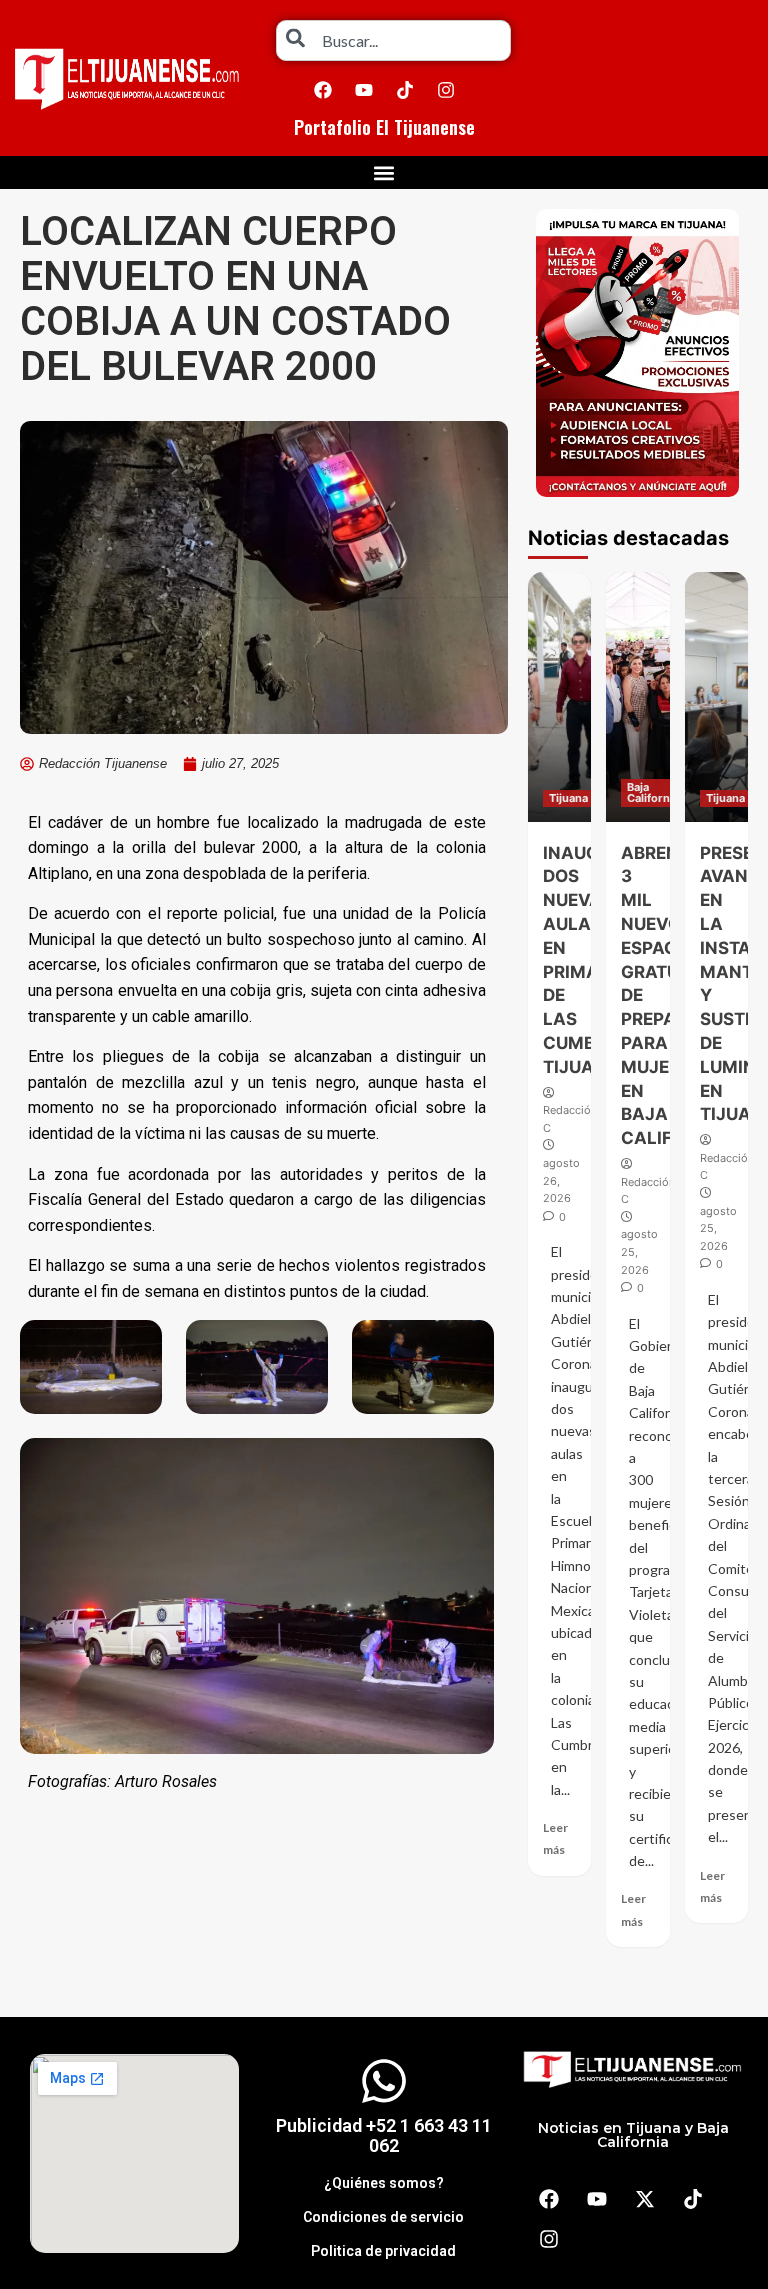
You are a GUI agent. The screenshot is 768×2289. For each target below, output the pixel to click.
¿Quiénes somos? (384, 2183)
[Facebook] (323, 90)
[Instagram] (446, 90)
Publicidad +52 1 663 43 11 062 (384, 2135)
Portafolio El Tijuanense (384, 127)
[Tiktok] (405, 90)
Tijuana (568, 798)
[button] (384, 172)
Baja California (653, 792)
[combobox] (393, 40)
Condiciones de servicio (383, 2217)
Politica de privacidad (383, 2251)
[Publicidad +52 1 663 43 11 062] (384, 2081)
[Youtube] (364, 90)
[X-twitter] (645, 2199)
